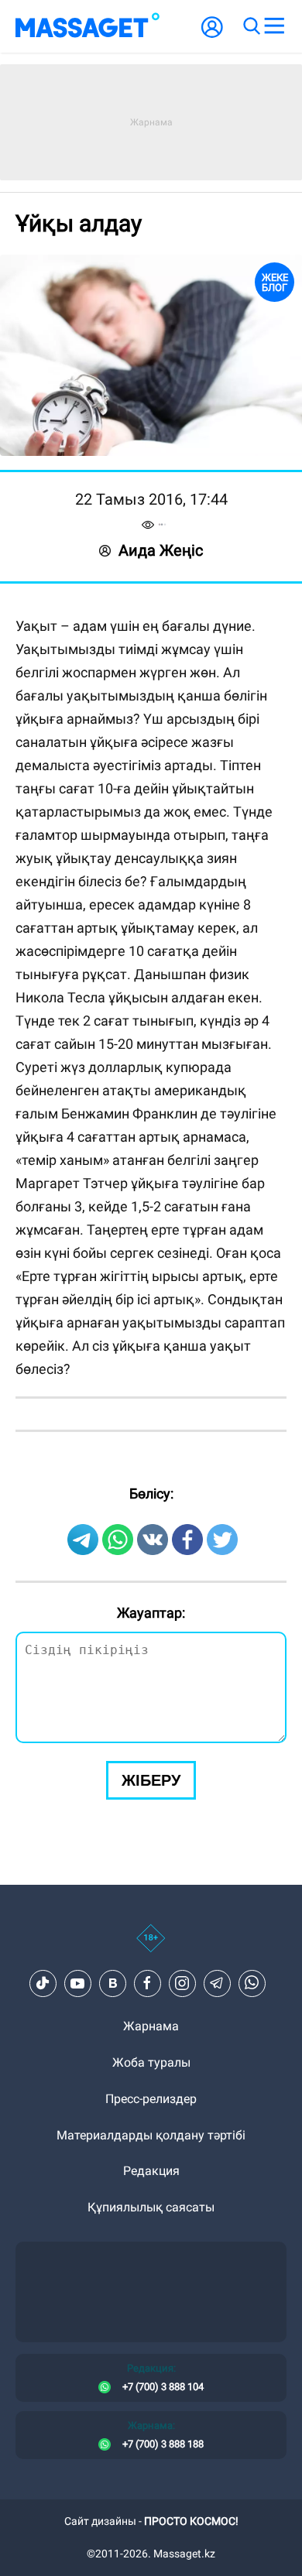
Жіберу (151, 1780)
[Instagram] (182, 1983)
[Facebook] (147, 1983)
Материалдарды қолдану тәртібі (151, 2135)
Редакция (151, 2171)
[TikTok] (43, 1983)
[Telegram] (217, 1983)
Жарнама (151, 2026)
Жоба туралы (151, 2062)
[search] (251, 26)
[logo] (88, 26)
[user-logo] (212, 35)
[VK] (112, 1983)
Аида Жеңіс (161, 550)
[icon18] (151, 1947)
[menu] (274, 26)
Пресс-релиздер (151, 2099)
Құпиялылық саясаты (151, 2207)
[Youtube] (77, 1983)
